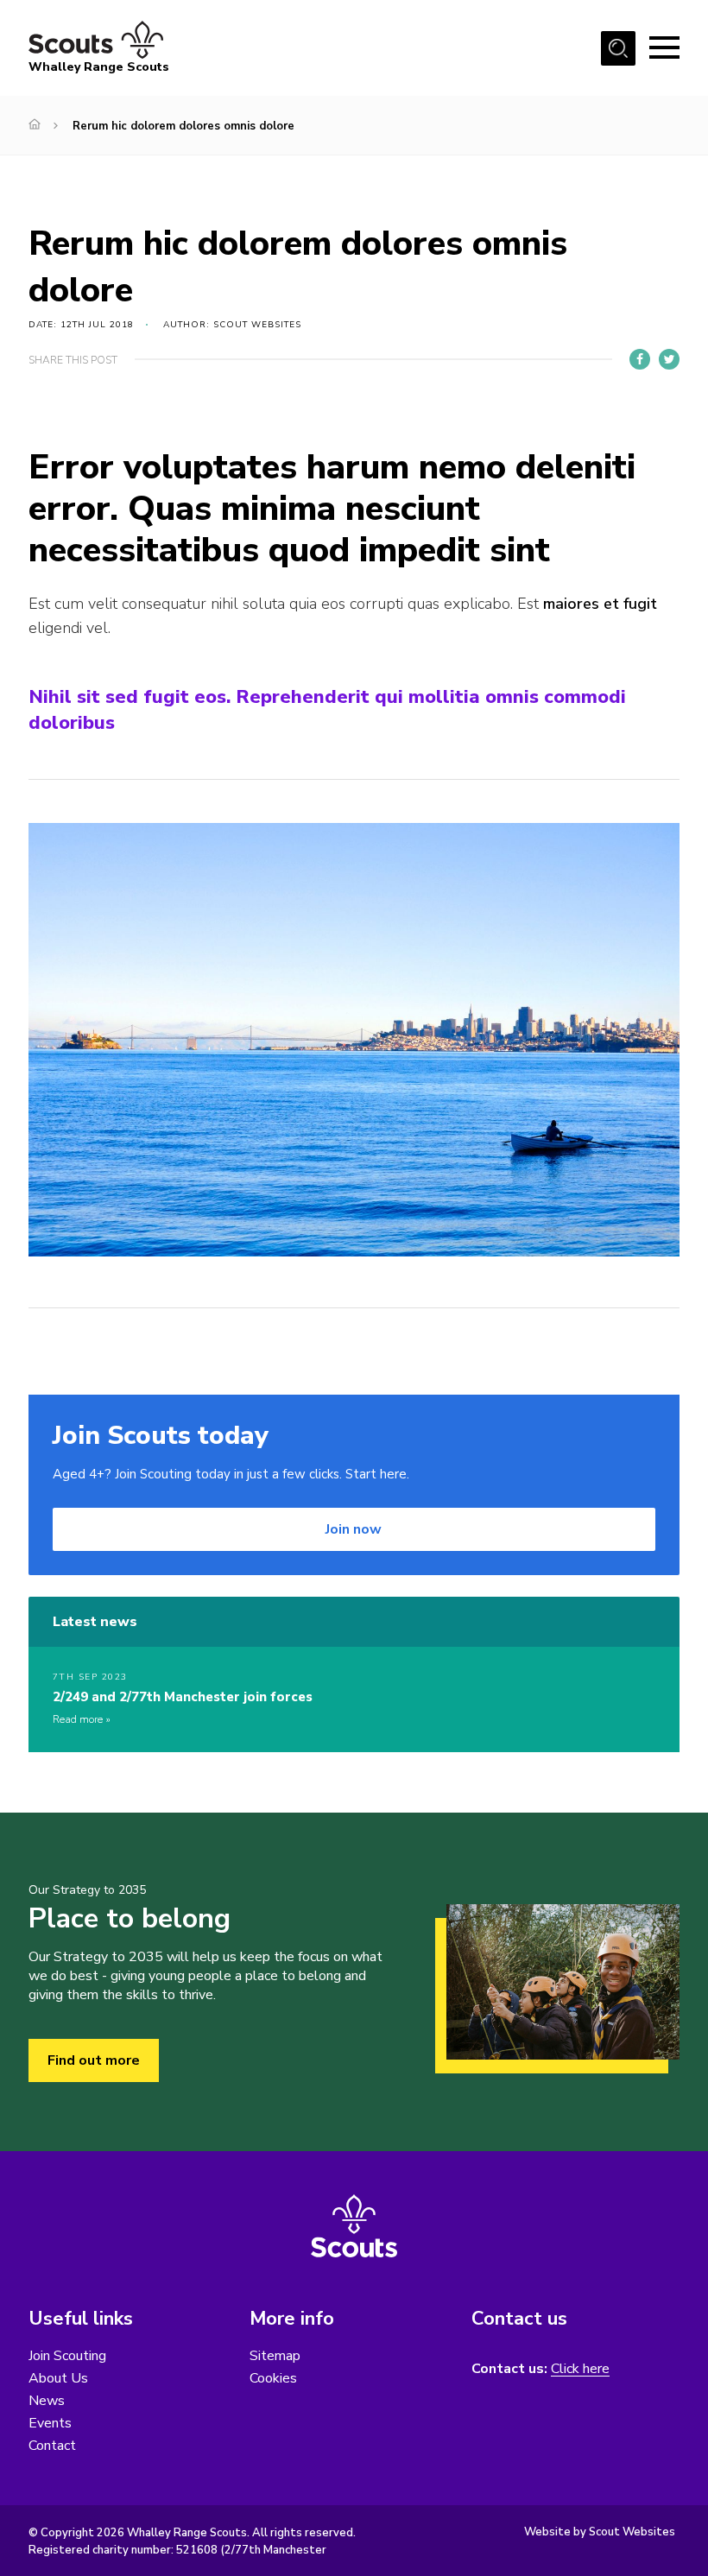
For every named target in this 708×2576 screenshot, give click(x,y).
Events (50, 2423)
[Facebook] (640, 359)
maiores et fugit (600, 604)
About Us (58, 2378)
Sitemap (275, 2356)
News (47, 2401)
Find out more (94, 2060)
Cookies (273, 2378)
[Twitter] (669, 359)
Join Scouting (67, 2356)
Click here (580, 2369)
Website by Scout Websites (600, 2532)
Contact (52, 2446)
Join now (354, 1529)
